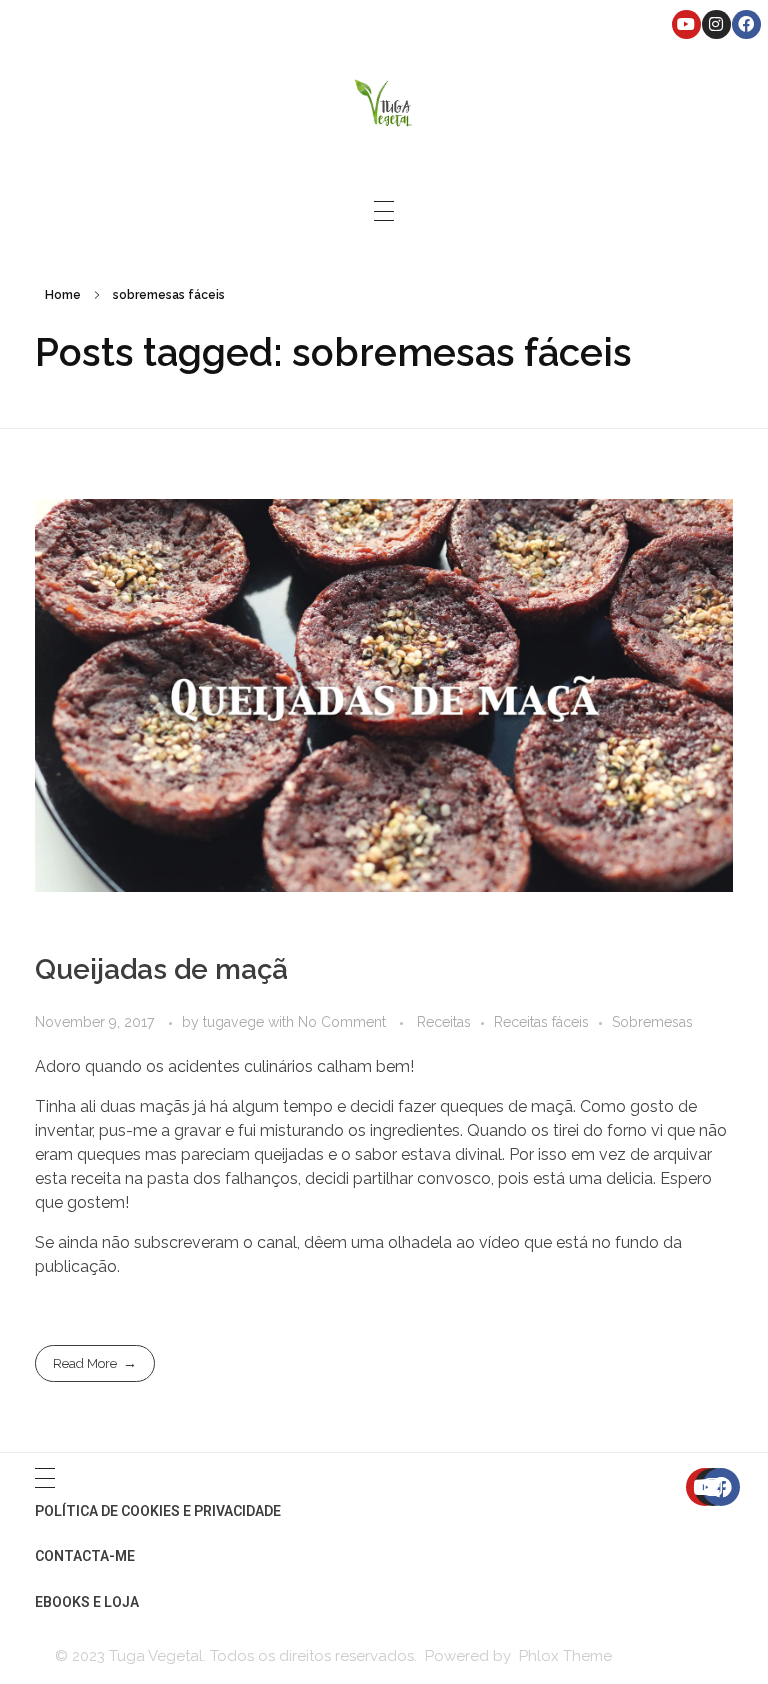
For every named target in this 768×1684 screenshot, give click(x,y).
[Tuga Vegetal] (384, 101)
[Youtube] (686, 24)
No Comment (342, 1022)
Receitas (444, 1022)
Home (63, 295)
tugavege (235, 1022)
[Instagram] (716, 24)
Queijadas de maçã (161, 969)
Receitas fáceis (541, 1022)
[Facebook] (746, 24)
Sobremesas (652, 1022)
